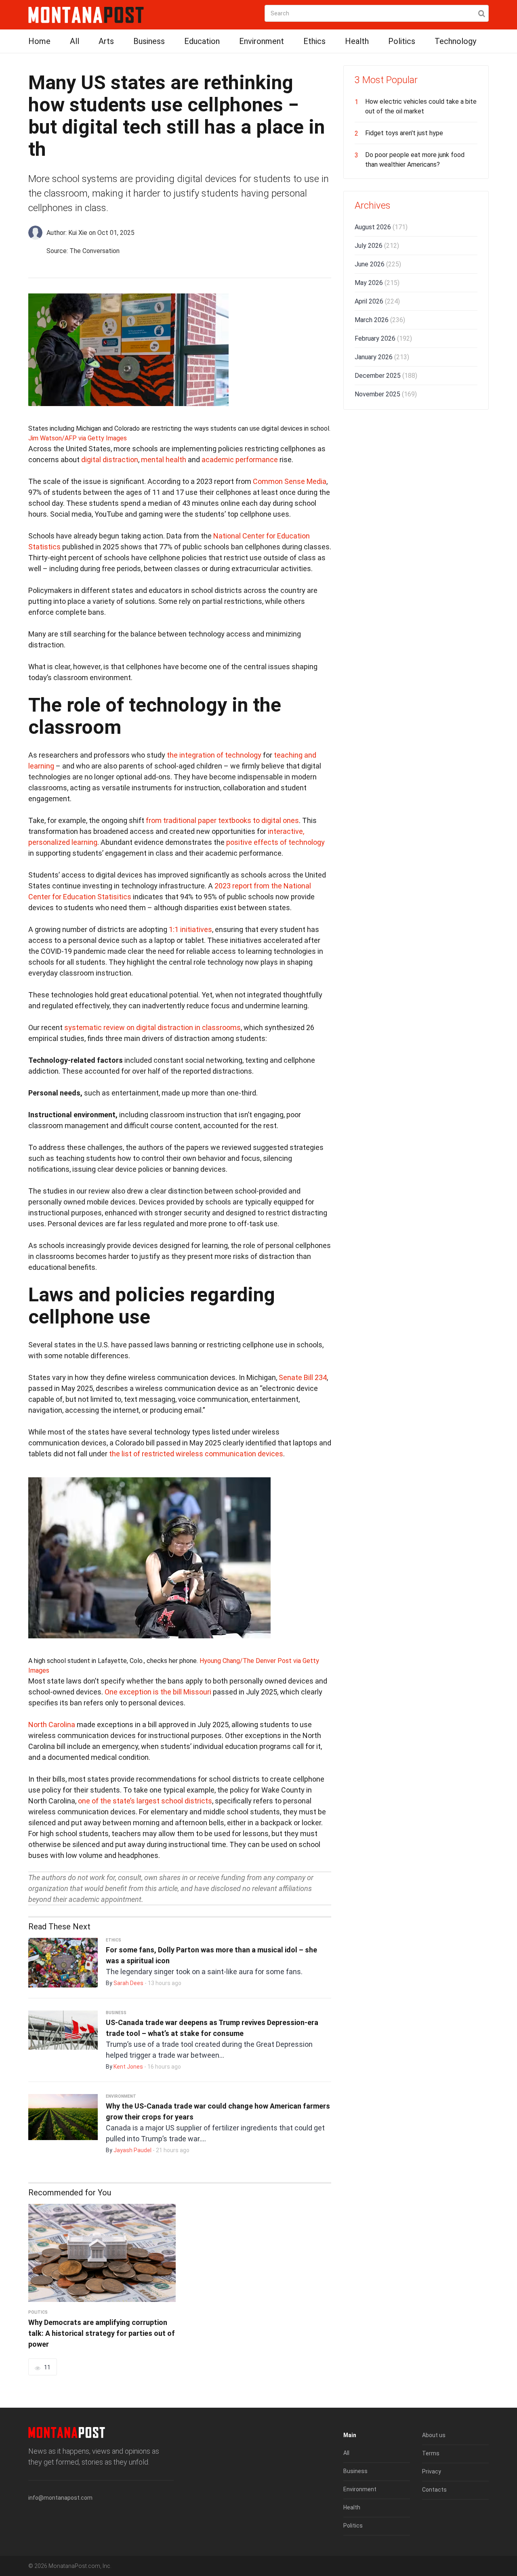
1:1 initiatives (190, 929)
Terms (431, 2453)
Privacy (432, 2471)
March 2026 (380, 320)
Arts (106, 41)
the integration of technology (214, 755)
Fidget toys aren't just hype (404, 133)
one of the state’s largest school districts (145, 1801)
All (75, 41)
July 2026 (377, 246)
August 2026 (381, 227)
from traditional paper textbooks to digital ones (222, 820)
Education (202, 41)
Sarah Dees (128, 1983)
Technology (455, 41)
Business (149, 41)
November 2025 (386, 394)
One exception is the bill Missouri (158, 1692)
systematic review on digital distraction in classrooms (152, 1027)
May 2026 (377, 283)
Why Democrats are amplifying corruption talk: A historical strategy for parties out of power (102, 2333)
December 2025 (386, 376)
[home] (86, 14)
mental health (164, 460)
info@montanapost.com (60, 2498)
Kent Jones (128, 2067)
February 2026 (383, 338)
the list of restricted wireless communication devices (196, 1454)
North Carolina (52, 1725)
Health (357, 41)
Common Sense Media (290, 481)
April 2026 (377, 301)
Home (39, 41)
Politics (402, 41)
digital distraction (110, 460)
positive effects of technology (275, 842)
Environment (262, 41)
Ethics (314, 41)
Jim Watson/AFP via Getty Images (78, 438)
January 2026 (382, 357)
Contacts (434, 2490)
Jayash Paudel (132, 2150)
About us (434, 2435)
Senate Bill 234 (303, 1377)
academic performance (240, 460)
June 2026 (378, 264)
